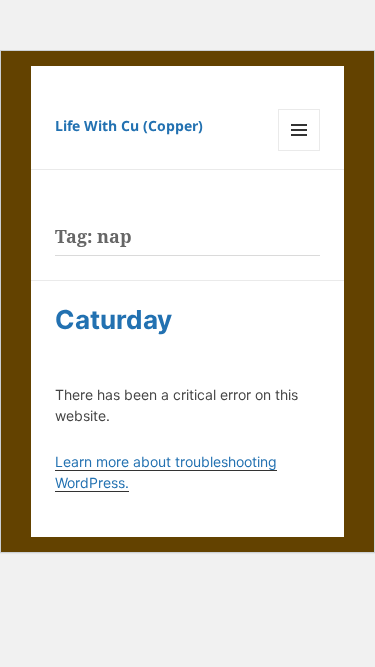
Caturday (113, 319)
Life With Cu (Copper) (129, 125)
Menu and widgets (299, 150)
